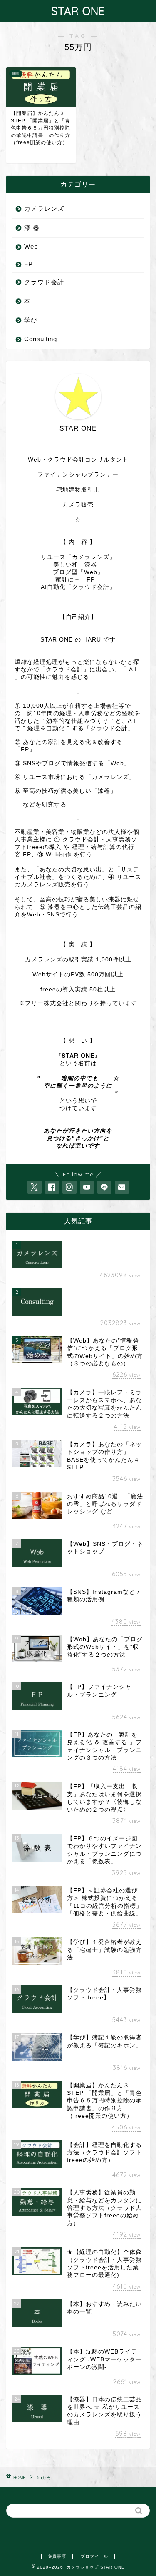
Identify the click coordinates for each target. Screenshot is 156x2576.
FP (28, 264)
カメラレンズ (44, 208)
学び (31, 320)
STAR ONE (78, 11)
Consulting (41, 339)
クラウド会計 (44, 282)
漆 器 (32, 228)
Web (31, 246)
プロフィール (94, 2556)
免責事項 (57, 2556)
